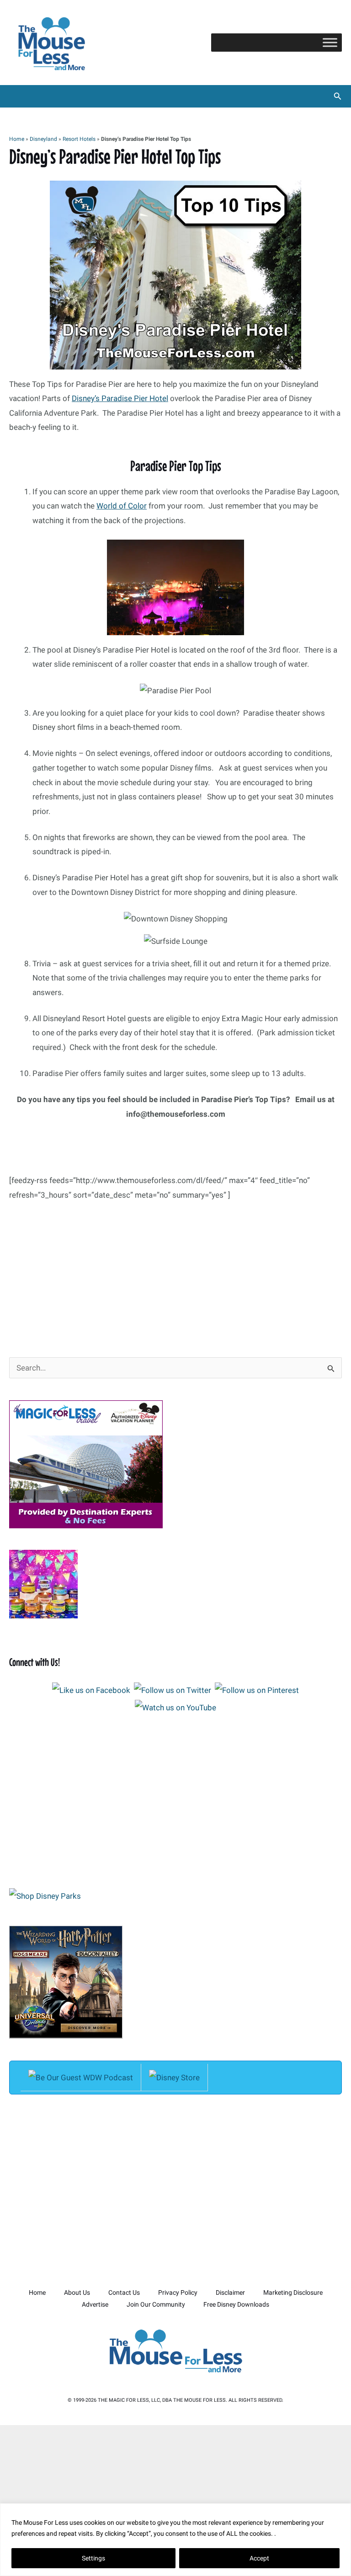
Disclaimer (230, 2292)
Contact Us (124, 2292)
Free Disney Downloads (236, 2304)
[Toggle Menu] (330, 42)
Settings (93, 2558)
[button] (338, 96)
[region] (175, 2540)
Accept (259, 2558)
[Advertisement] (175, 1270)
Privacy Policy (178, 2292)
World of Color (122, 506)
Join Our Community (156, 2304)
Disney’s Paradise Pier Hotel (120, 398)
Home (17, 139)
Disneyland (43, 139)
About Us (77, 2292)
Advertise (95, 2304)
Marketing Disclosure (293, 2292)
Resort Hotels (79, 139)
